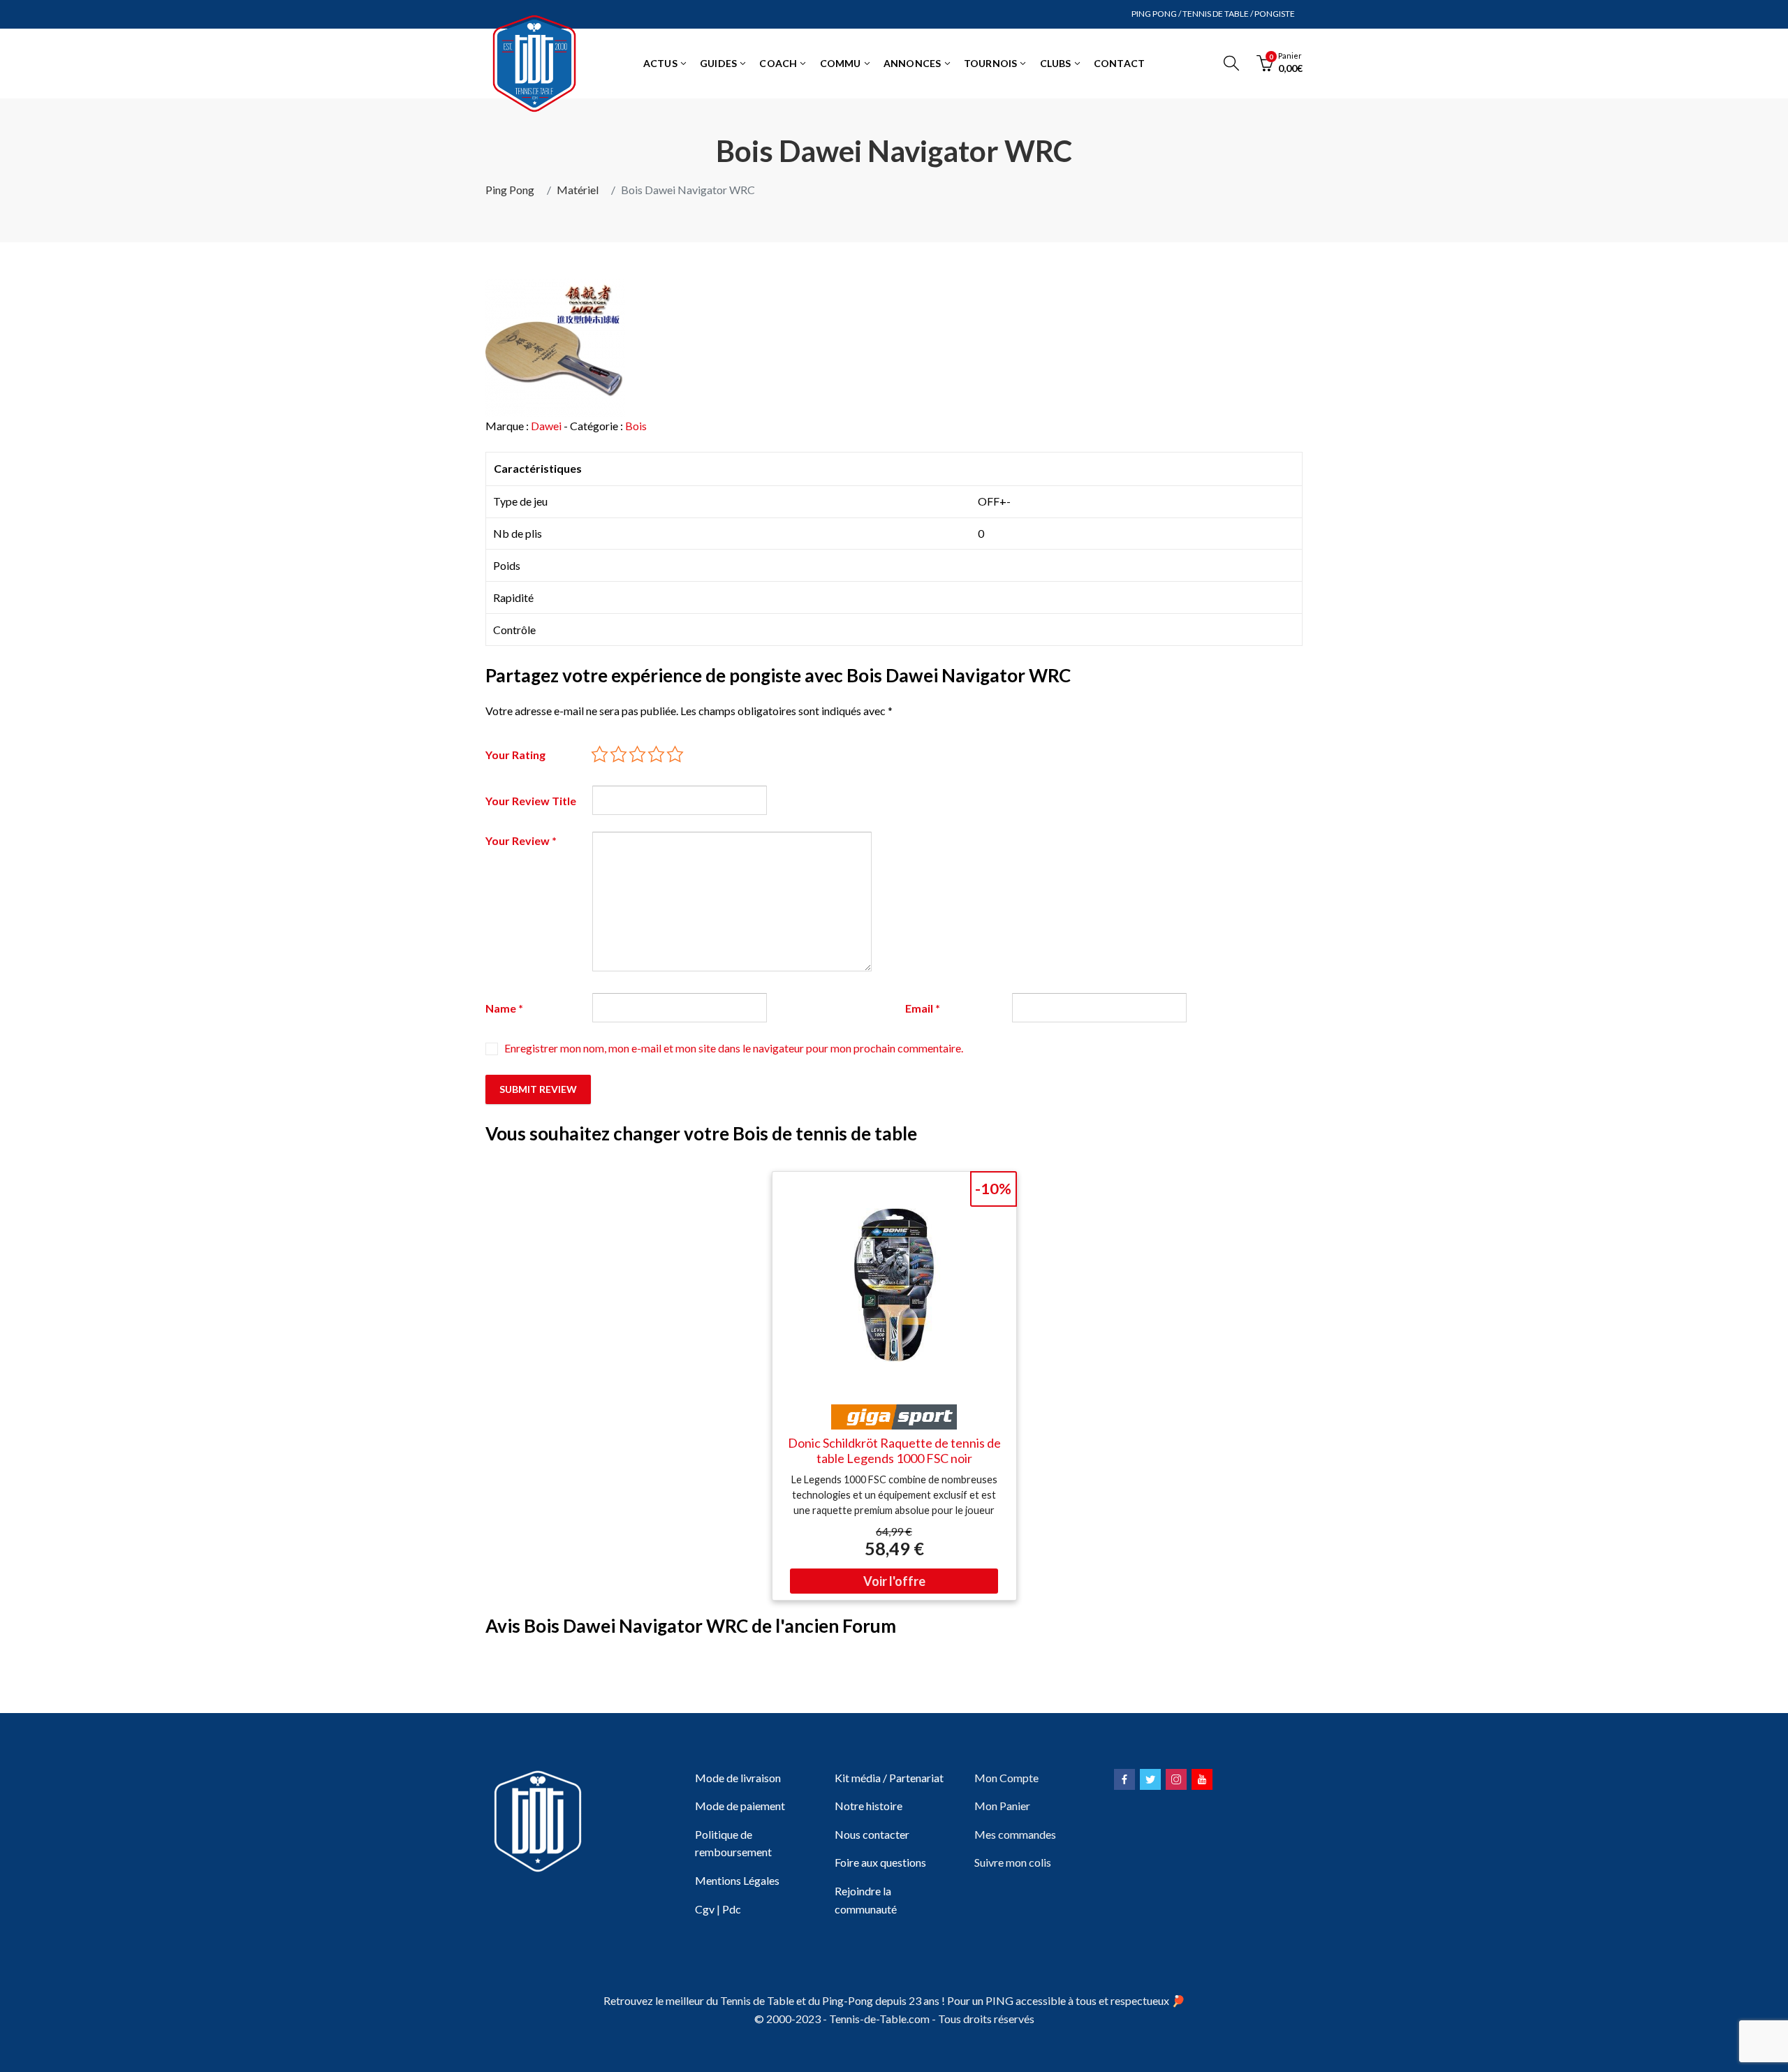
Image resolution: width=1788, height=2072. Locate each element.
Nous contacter (872, 1834)
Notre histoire (869, 1806)
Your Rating (515, 755)
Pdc (732, 1909)
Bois (636, 426)
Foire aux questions (880, 1862)
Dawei (546, 426)
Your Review (521, 840)
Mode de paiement (740, 1806)
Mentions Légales (737, 1880)
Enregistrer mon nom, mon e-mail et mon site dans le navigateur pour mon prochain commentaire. (734, 1048)
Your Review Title (531, 801)
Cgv (705, 1909)
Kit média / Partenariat (889, 1778)
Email (923, 1008)
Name (504, 1008)
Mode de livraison (738, 1778)
